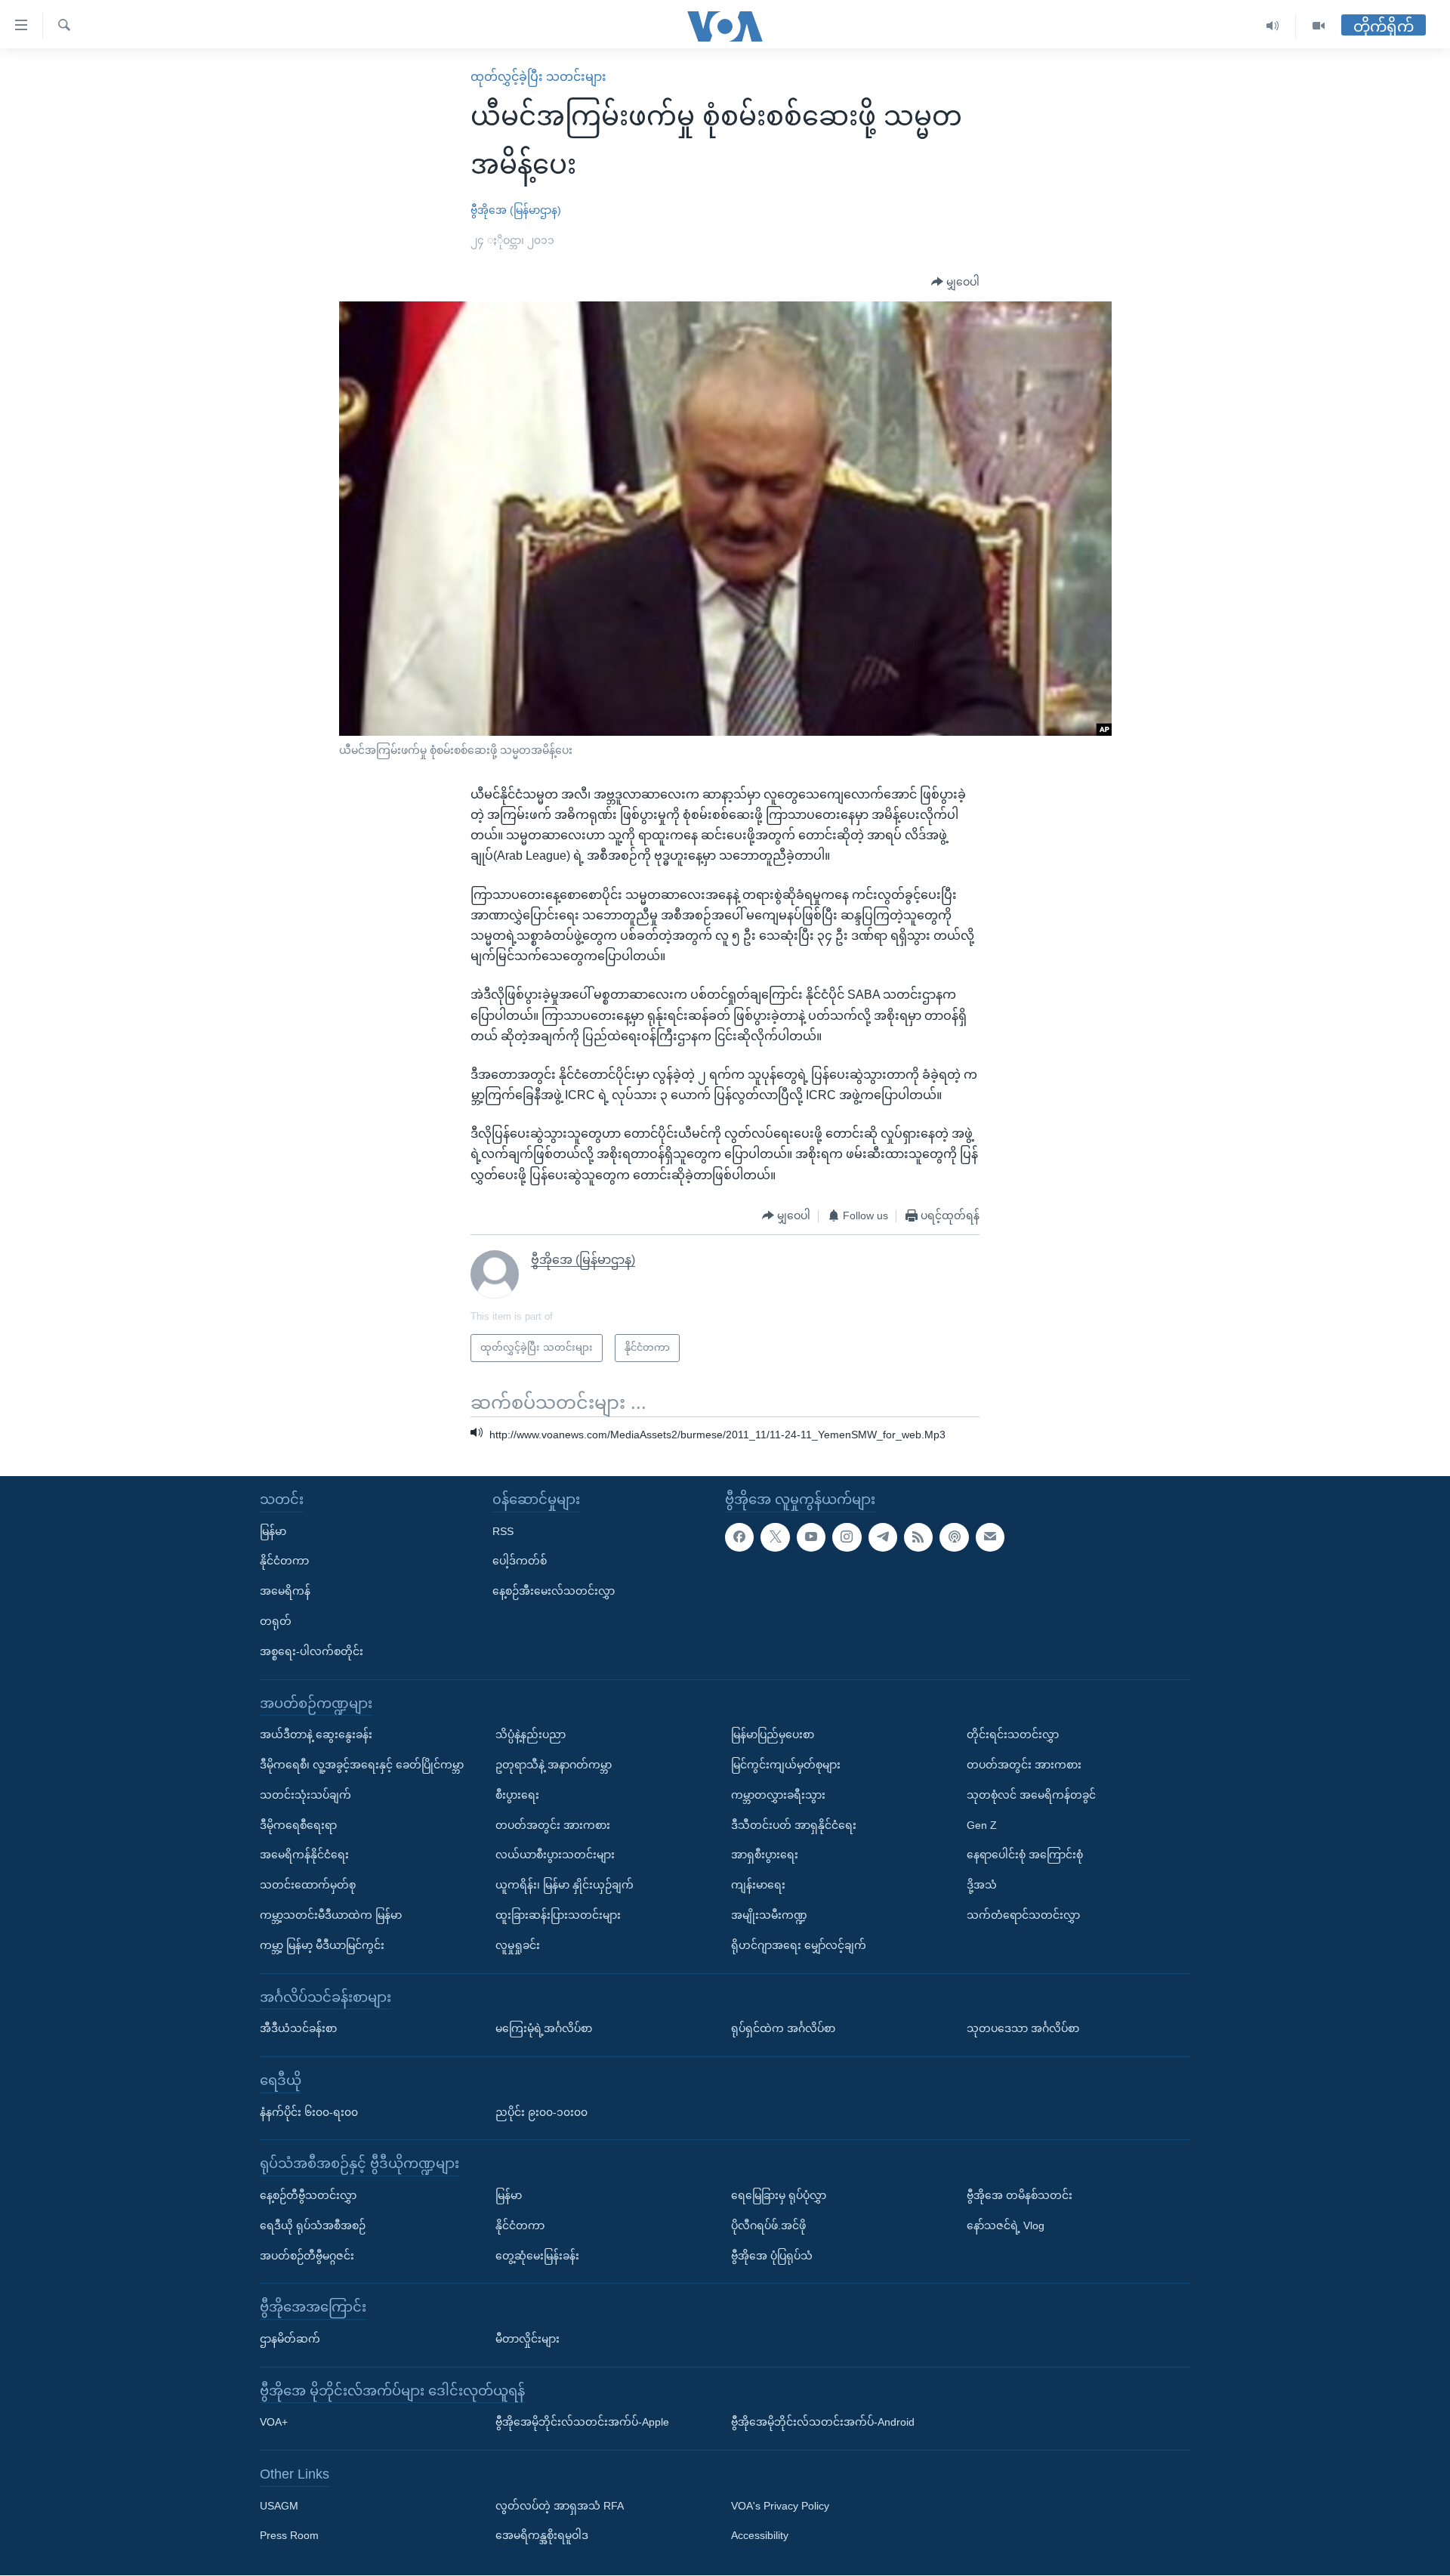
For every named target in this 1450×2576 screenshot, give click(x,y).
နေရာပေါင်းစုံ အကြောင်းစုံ (1025, 1855)
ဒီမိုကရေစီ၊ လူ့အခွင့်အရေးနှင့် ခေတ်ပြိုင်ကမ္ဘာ (362, 1765)
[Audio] (1273, 26)
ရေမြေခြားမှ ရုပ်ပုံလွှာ (779, 2195)
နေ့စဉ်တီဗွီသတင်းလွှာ (308, 2195)
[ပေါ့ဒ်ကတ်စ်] (954, 1537)
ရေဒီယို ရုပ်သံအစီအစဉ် (313, 2225)
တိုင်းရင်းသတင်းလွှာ (1013, 1735)
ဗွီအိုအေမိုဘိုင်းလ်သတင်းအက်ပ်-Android (823, 2423)
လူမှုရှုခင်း (518, 1945)
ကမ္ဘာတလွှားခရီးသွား (778, 1795)
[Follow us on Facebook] (739, 1537)
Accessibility (760, 2536)
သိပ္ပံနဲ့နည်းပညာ (531, 1735)
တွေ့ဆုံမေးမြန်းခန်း (537, 2256)
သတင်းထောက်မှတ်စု (308, 1885)
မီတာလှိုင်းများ (528, 2339)
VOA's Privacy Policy (780, 2506)
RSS (503, 1531)
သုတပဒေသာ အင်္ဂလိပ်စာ (1023, 2028)
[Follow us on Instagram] (847, 1537)
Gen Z (982, 1825)
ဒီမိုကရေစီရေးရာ (298, 1825)
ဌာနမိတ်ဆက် (290, 2339)
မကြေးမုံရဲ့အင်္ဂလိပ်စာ (544, 2028)
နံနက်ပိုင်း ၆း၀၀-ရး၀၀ (309, 2112)
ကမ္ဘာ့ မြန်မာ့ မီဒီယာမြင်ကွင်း (322, 1945)
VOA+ (274, 2423)
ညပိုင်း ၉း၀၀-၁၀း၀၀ (541, 2112)
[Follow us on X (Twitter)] (775, 1537)
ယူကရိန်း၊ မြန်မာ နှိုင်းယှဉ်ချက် (565, 1885)
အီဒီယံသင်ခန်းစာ (298, 2028)
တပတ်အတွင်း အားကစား (553, 1825)
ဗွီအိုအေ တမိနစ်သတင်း (1020, 2195)
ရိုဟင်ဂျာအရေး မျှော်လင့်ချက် (799, 1945)
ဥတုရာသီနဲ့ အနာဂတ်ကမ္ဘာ (554, 1765)
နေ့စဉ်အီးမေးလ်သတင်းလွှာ (554, 1592)
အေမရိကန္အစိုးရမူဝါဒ (542, 2536)
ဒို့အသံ (982, 1885)
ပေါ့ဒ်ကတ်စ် (520, 1561)
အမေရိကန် (285, 1592)
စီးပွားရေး (517, 1795)
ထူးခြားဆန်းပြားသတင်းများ (558, 1915)
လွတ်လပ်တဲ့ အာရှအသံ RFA (560, 2506)
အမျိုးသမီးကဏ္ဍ (769, 1915)
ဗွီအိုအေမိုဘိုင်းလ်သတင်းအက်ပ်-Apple (582, 2423)
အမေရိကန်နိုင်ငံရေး (304, 1855)
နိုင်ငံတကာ (284, 1561)
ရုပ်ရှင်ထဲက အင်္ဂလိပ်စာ (783, 2028)
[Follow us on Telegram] (883, 1537)
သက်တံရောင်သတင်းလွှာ (1023, 1915)
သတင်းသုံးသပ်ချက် (305, 1795)
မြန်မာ (273, 1531)
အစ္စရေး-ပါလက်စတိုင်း (312, 1651)
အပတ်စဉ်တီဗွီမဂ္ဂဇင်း (307, 2256)
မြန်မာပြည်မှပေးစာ (773, 1735)
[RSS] (918, 1537)
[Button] (955, 283)
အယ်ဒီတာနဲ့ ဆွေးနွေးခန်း (316, 1735)
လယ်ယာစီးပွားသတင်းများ (555, 1855)
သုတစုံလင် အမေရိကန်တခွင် (1031, 1795)
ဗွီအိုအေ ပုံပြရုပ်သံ (772, 2256)
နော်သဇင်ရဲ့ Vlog (1006, 2225)
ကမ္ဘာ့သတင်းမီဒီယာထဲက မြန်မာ (331, 1915)
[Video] (1319, 26)
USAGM (279, 2506)
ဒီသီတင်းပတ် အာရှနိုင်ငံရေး (794, 1825)
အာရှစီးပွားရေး (765, 1855)
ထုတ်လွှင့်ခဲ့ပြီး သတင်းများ (538, 77)
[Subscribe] (990, 1537)
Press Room (289, 2536)
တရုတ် (276, 1621)
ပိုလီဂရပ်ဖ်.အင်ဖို (768, 2225)
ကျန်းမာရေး (758, 1885)
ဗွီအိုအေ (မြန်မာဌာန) (516, 210)
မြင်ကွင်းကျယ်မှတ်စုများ (786, 1765)
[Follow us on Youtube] (811, 1537)
